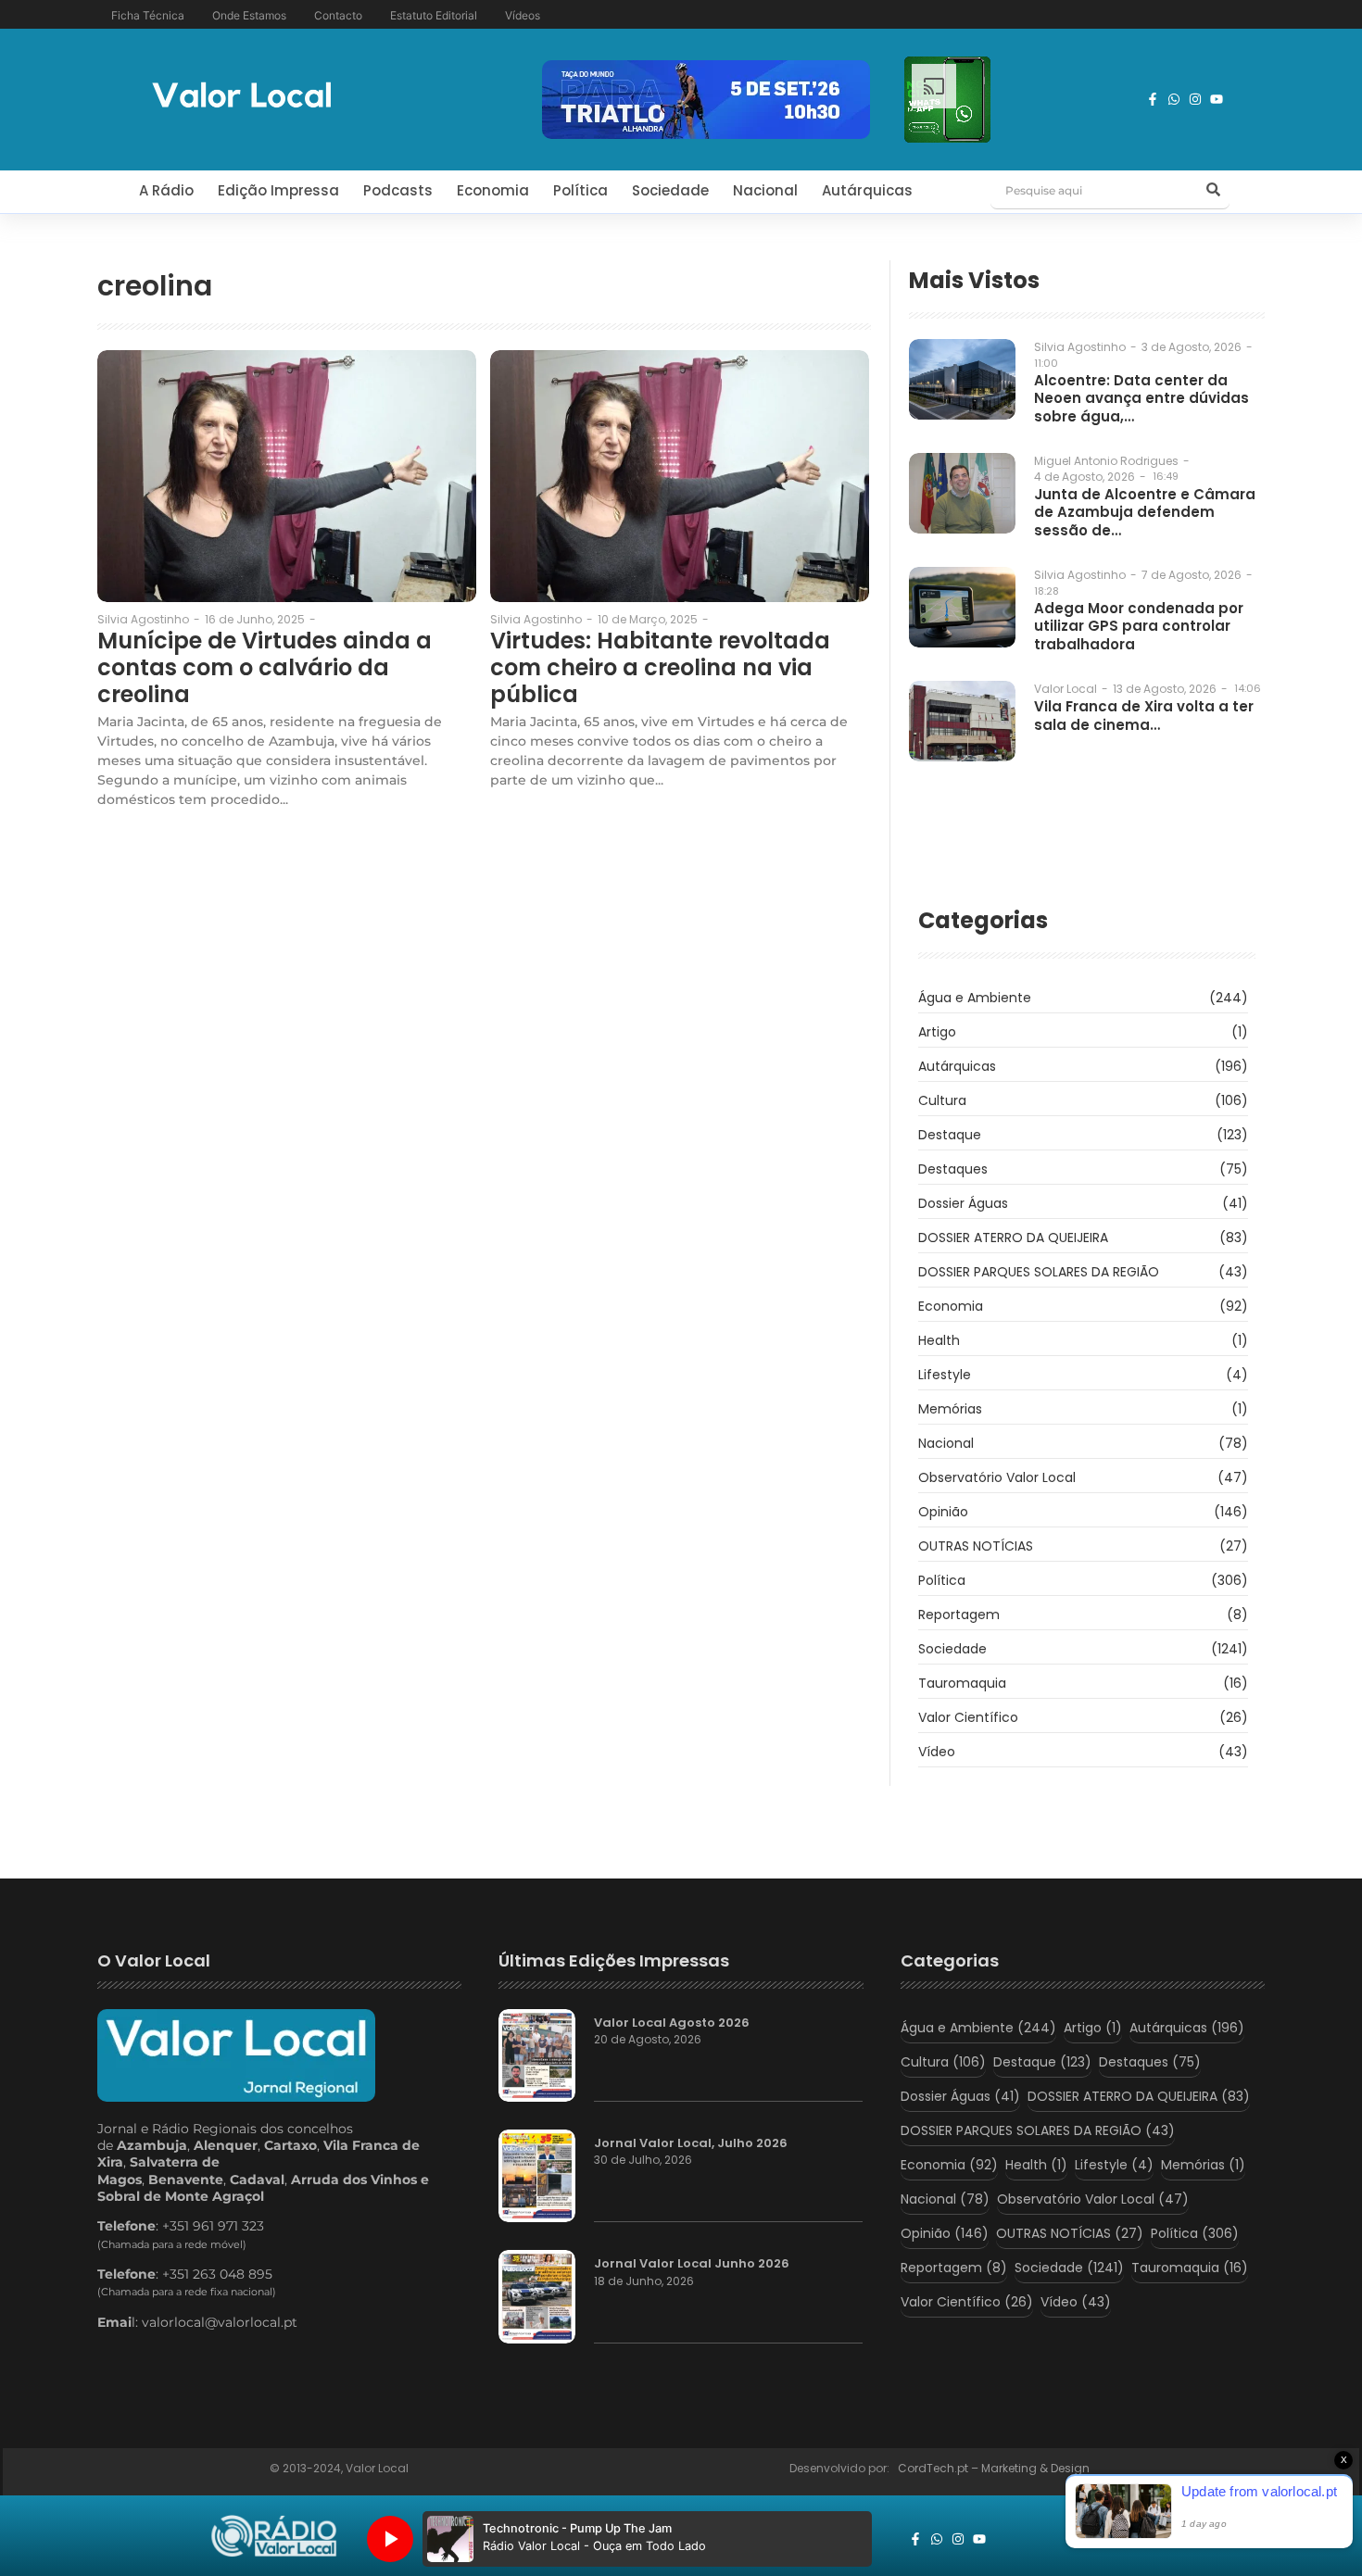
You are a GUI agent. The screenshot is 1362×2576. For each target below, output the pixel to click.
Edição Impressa (278, 190)
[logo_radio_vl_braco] (274, 2536)
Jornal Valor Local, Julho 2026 (691, 2143)
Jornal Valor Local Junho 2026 (692, 2264)
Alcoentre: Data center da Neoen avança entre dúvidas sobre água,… (1141, 399)
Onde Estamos (249, 15)
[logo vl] (242, 97)
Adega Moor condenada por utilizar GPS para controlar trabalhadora (1139, 627)
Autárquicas (867, 190)
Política (580, 190)
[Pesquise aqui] (1213, 191)
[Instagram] (1195, 99)
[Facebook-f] (1153, 99)
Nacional (765, 190)
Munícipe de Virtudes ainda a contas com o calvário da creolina (265, 668)
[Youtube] (1217, 99)
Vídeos (523, 15)
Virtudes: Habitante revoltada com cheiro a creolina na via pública (660, 668)
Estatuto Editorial (434, 15)
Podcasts (398, 190)
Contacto (338, 15)
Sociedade (670, 190)
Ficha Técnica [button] (148, 15)
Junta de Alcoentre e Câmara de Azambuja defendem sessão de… (1145, 513)
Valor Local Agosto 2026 (672, 2023)
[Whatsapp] (1174, 99)
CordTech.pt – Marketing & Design (995, 2468)
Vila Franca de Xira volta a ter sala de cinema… (1144, 716)
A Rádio (166, 190)
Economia (493, 190)
